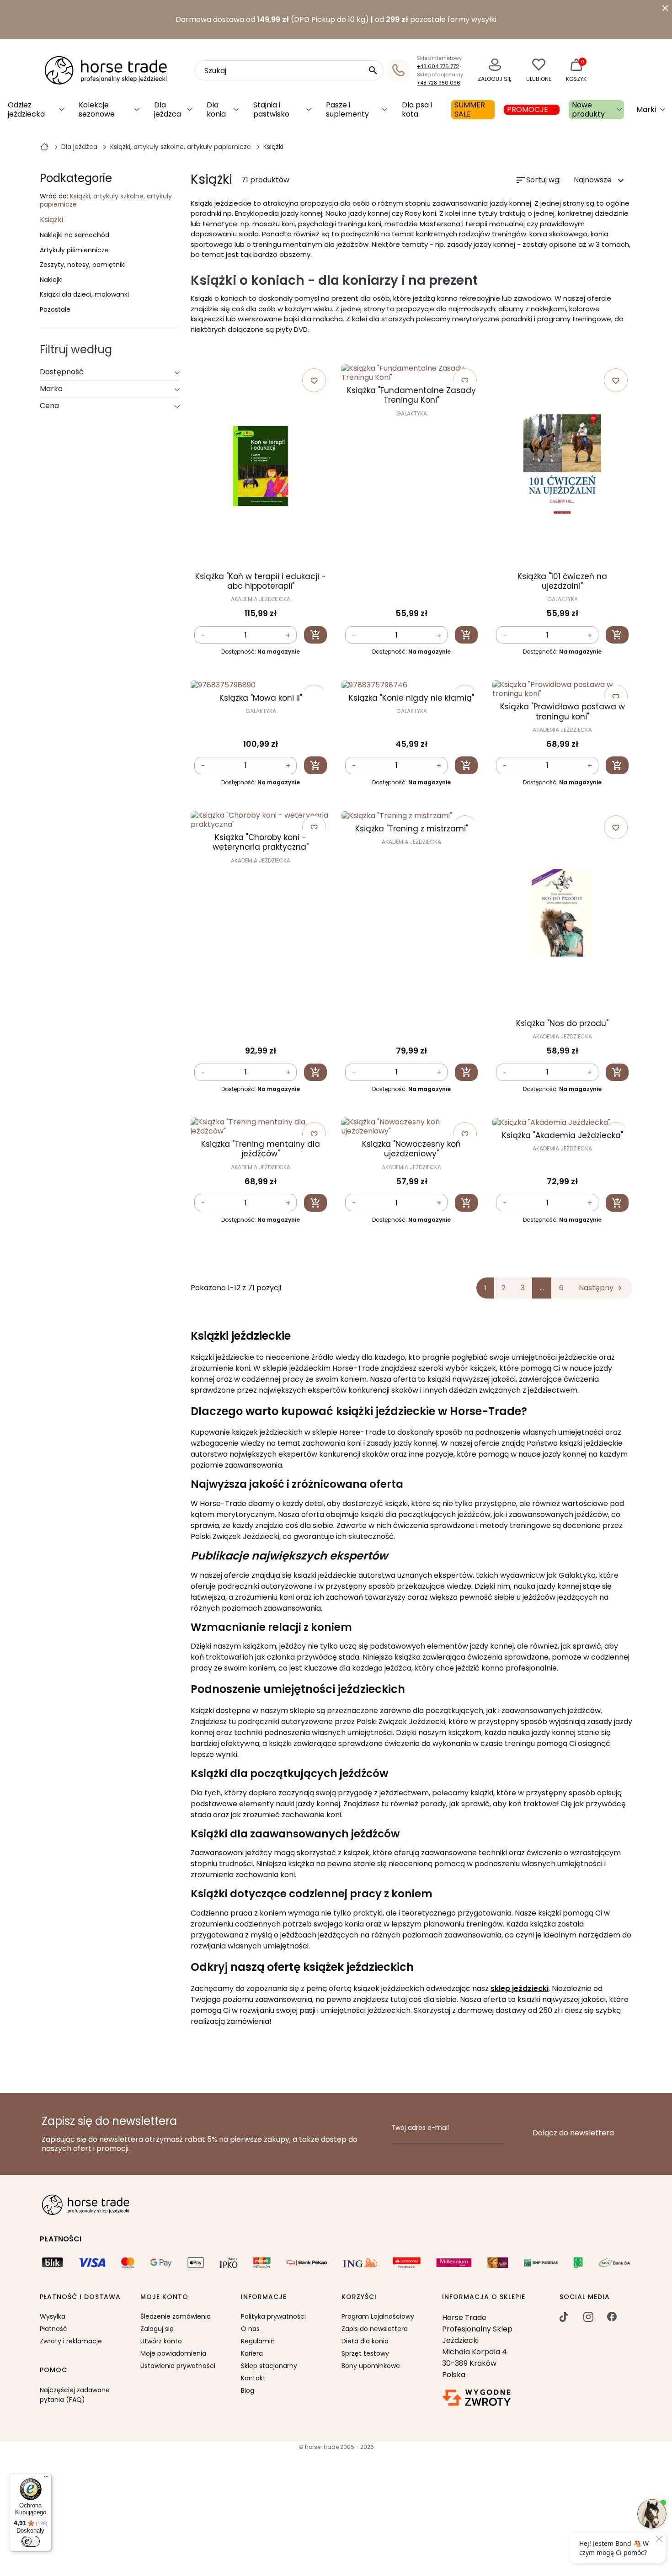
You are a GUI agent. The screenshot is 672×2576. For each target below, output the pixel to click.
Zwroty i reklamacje (71, 2341)
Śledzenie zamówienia (176, 2316)
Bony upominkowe (371, 2366)
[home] (44, 146)
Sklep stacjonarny (269, 2366)
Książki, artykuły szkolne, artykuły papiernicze (106, 200)
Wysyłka (53, 2316)
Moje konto (164, 2297)
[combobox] (289, 70)
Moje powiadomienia (173, 2353)
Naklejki (51, 280)
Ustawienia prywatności (178, 2366)
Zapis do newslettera (375, 2329)
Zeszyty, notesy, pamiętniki (83, 265)
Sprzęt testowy (365, 2353)
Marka (51, 389)
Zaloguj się (157, 2329)
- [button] (203, 636)
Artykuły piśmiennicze (74, 250)
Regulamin (258, 2341)
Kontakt (253, 2378)
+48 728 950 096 (439, 83)
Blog (248, 2390)
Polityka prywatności (273, 2316)
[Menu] (46, 2479)
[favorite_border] (261, 685)
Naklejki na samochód (75, 235)
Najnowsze (600, 180)
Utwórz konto (161, 2341)
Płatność (53, 2329)
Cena (49, 406)
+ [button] (288, 636)
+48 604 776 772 (438, 66)
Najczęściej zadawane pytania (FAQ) (75, 2395)
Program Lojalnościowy (378, 2316)
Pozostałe (55, 310)
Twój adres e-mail (420, 2128)
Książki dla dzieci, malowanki (84, 295)
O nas (250, 2329)
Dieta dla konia (365, 2341)
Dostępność (62, 372)
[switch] (31, 2541)
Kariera (252, 2353)
